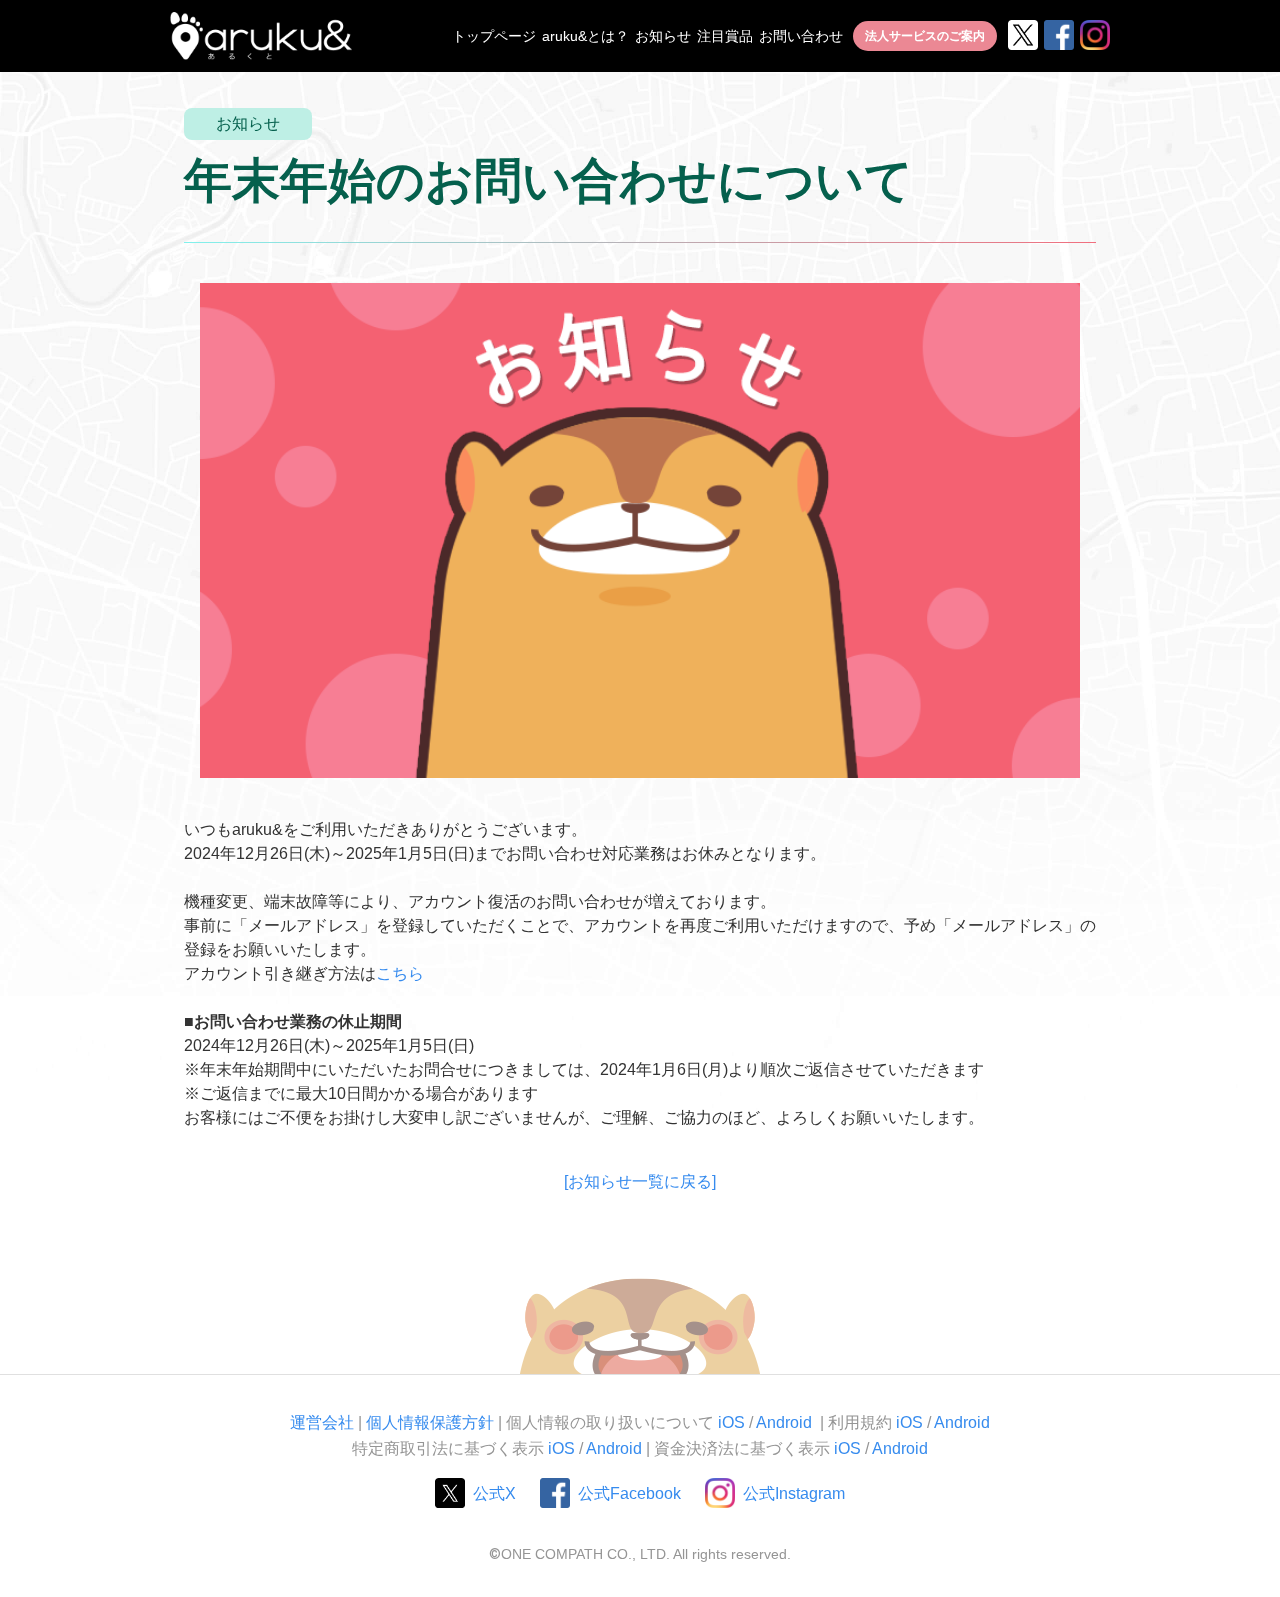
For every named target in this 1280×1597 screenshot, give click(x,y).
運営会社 (322, 1422)
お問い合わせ (801, 36)
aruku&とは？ (585, 36)
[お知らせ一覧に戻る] (640, 1181)
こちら (400, 973)
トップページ (494, 36)
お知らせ (663, 36)
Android (786, 1422)
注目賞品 (725, 36)
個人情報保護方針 (430, 1422)
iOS (731, 1422)
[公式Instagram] (1093, 36)
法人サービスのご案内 (925, 36)
